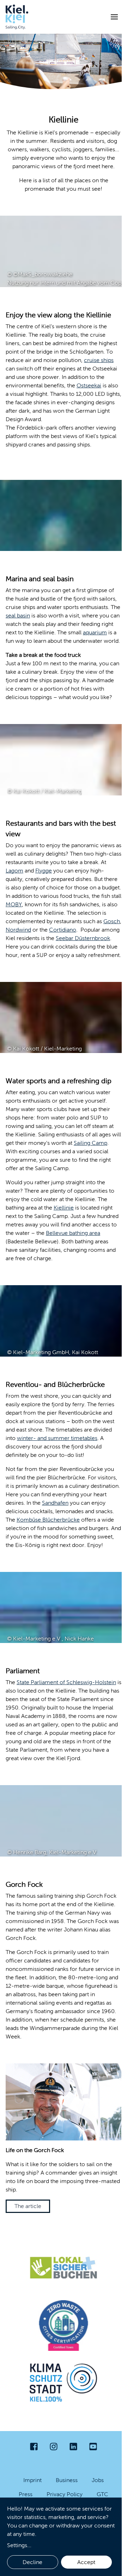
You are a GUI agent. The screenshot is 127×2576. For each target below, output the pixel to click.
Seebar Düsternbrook (83, 938)
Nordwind (18, 930)
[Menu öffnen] (114, 17)
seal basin (18, 616)
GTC (102, 2494)
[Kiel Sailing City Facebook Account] (34, 2447)
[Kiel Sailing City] (17, 17)
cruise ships (99, 360)
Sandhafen (55, 1503)
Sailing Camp (90, 1143)
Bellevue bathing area (73, 1233)
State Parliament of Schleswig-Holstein (66, 1682)
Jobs (98, 2480)
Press (26, 2494)
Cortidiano (63, 930)
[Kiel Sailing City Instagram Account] (54, 2447)
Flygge (44, 871)
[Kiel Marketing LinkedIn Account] (73, 2447)
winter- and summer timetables (57, 1438)
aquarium (95, 632)
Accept (86, 2562)
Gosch (112, 921)
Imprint (32, 2480)
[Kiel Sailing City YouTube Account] (93, 2447)
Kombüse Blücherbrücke (48, 1520)
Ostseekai (89, 385)
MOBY (14, 904)
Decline (32, 2562)
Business (67, 2480)
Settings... (19, 2545)
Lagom (14, 871)
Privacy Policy (65, 2494)
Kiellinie (64, 1208)
